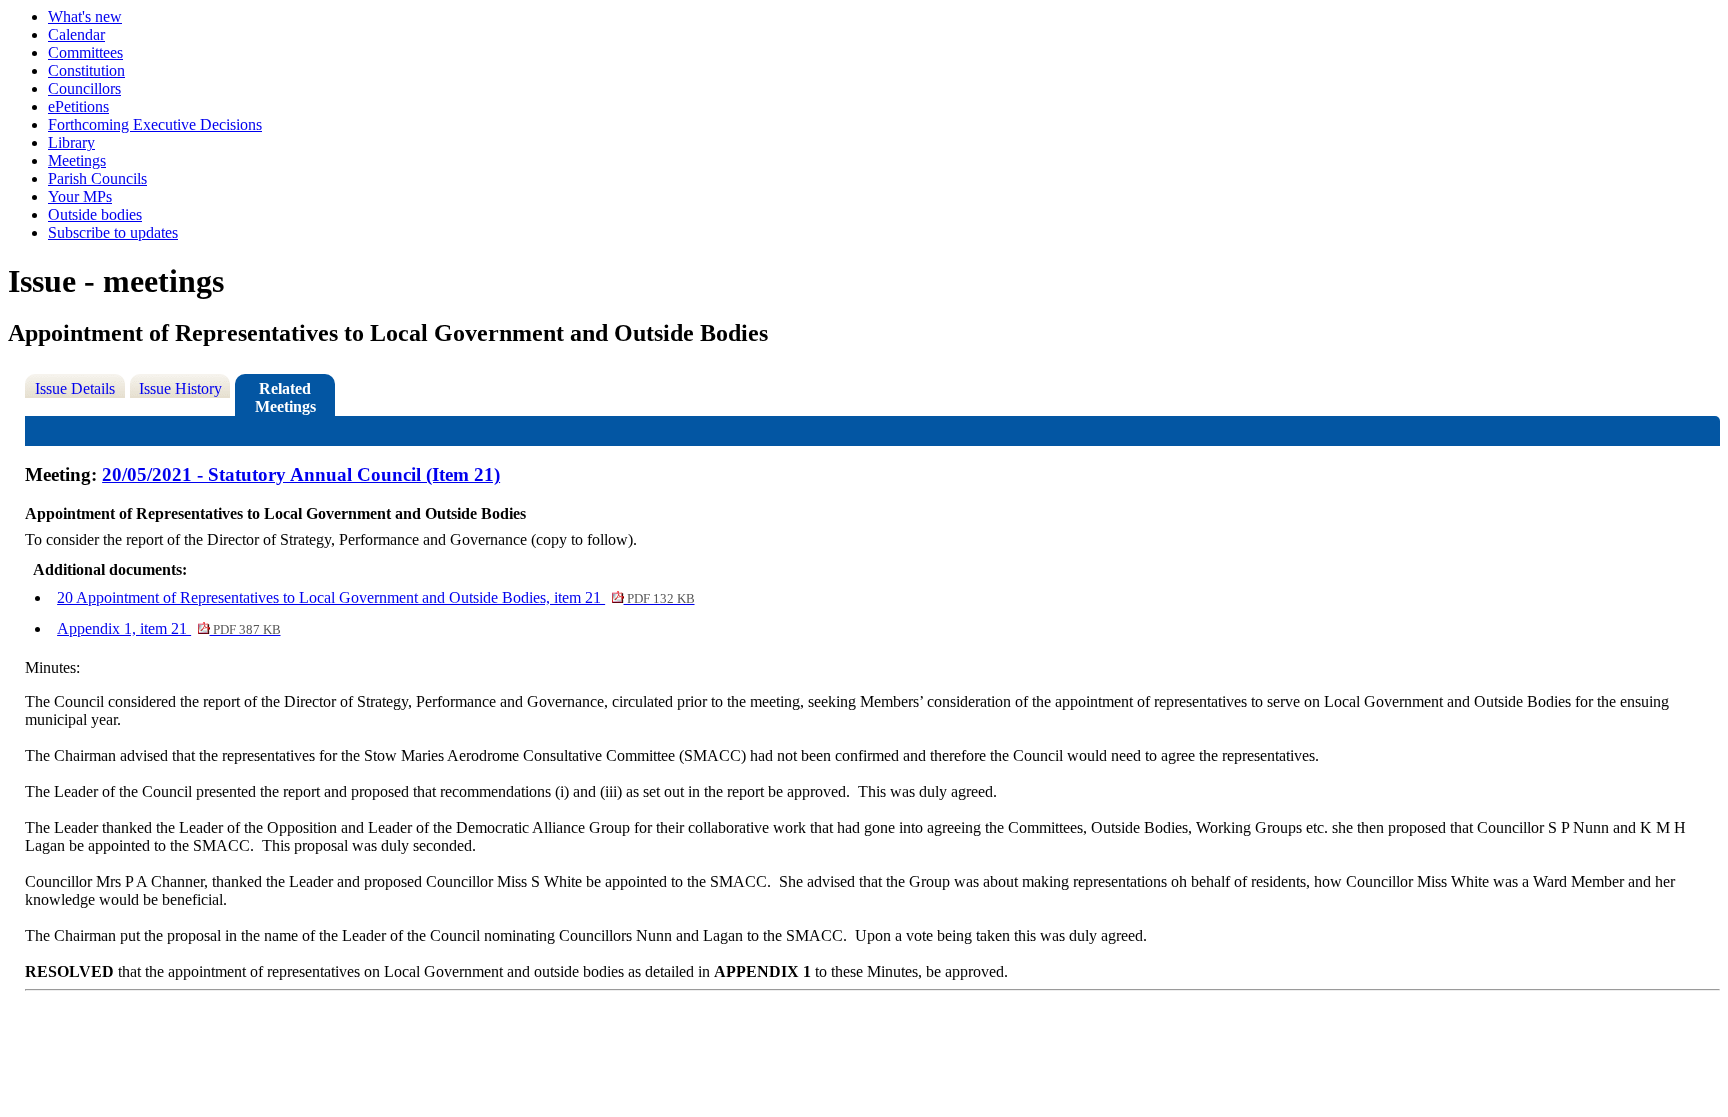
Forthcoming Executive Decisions (155, 124)
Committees (85, 52)
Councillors (84, 88)
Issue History (180, 388)
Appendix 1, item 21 (168, 628)
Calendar (76, 34)
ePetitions (78, 106)
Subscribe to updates (113, 232)
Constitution (86, 70)
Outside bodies (95, 214)
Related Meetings (285, 397)
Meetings (77, 160)
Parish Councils (97, 178)
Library (71, 142)
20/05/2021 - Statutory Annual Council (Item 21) (301, 474)
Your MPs (80, 196)
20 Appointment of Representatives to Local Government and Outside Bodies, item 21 (375, 597)
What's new (85, 16)
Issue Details (75, 388)
